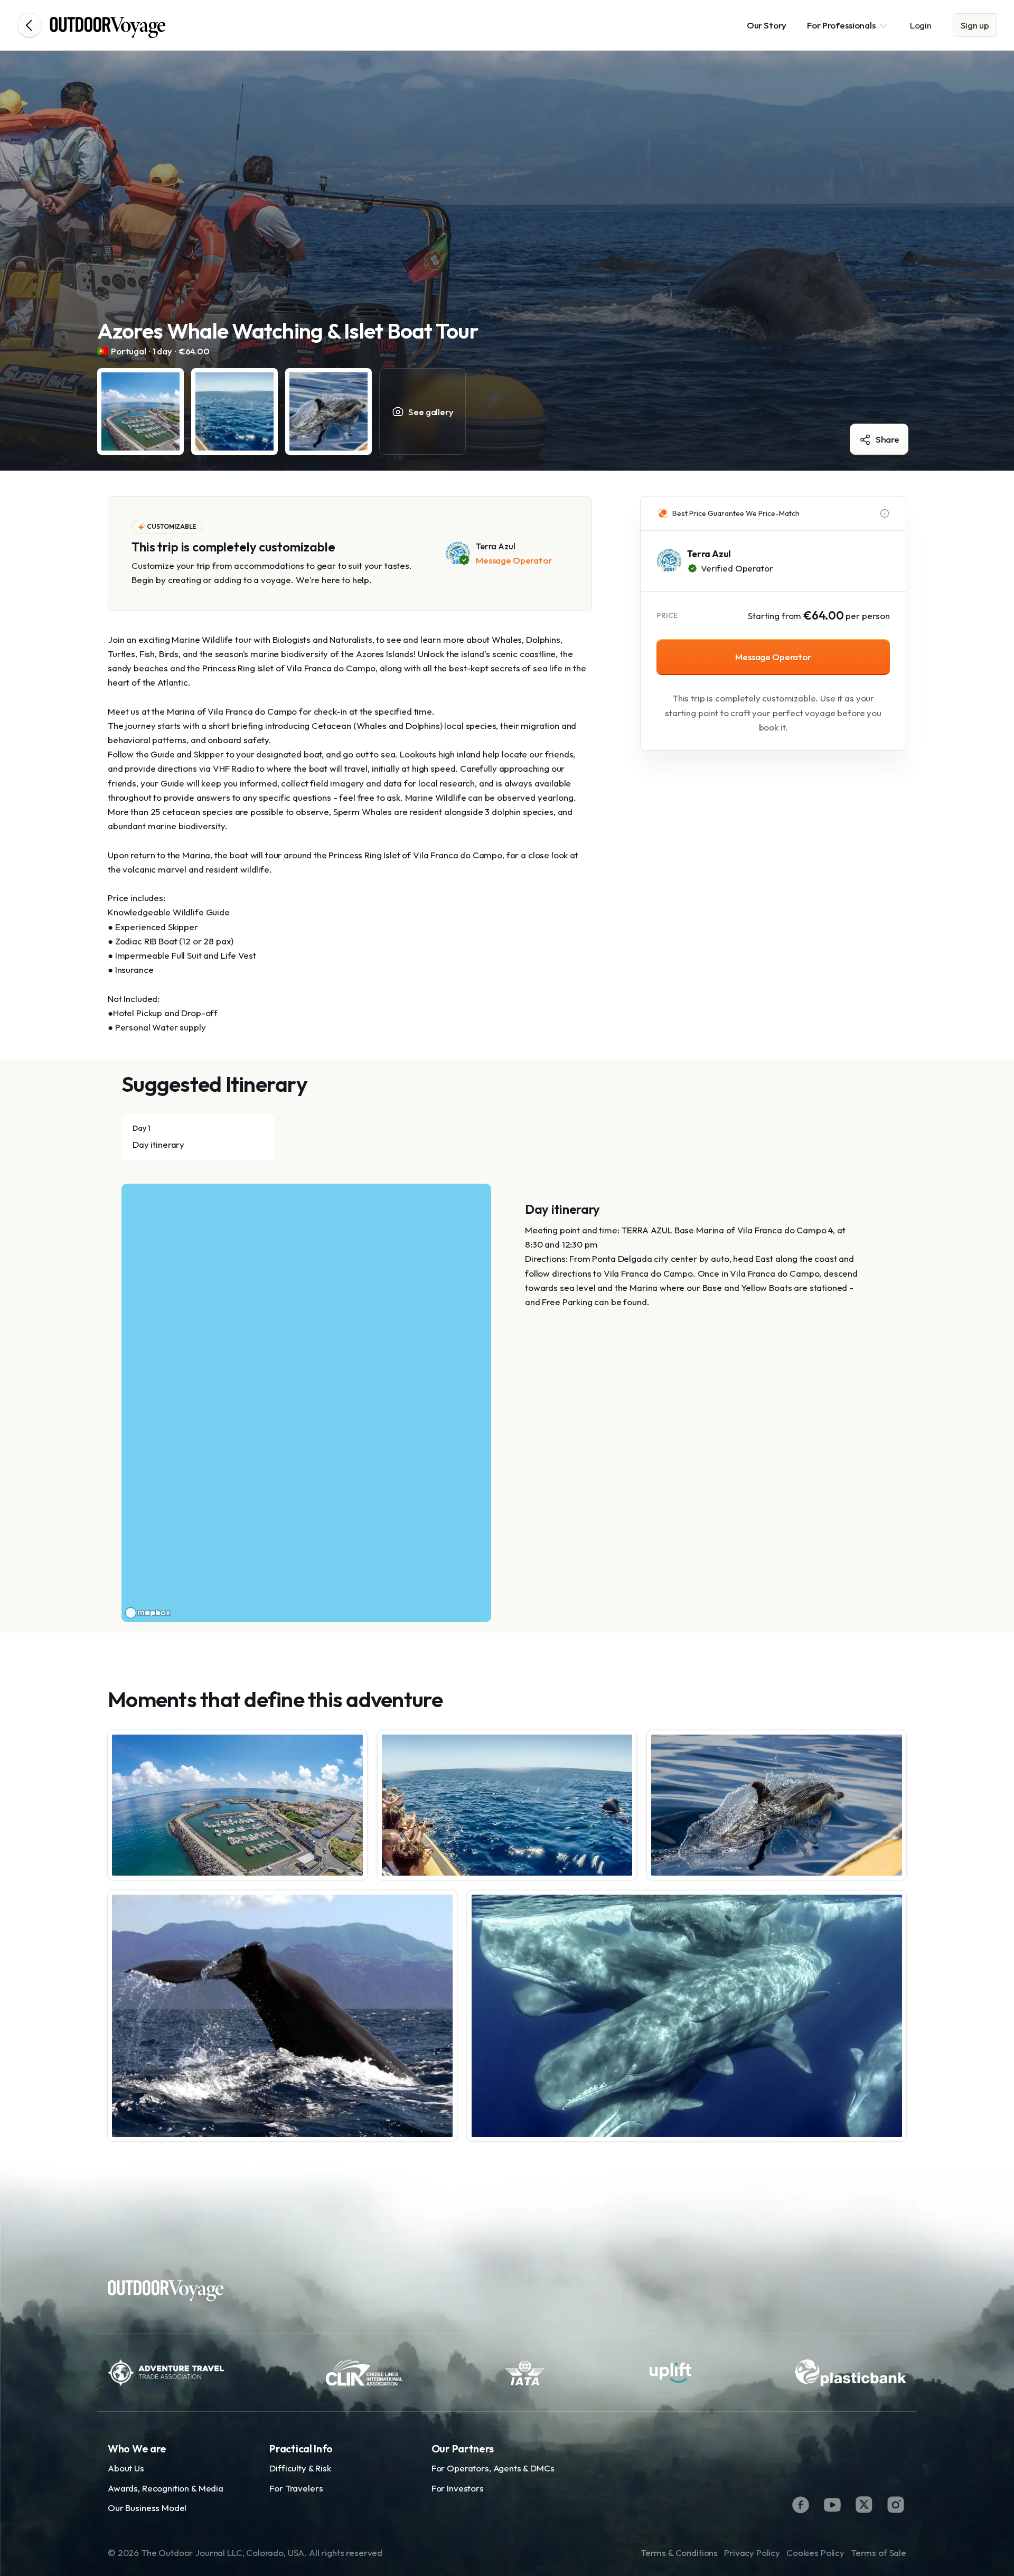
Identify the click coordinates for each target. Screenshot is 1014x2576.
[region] (306, 1403)
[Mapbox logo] (148, 1613)
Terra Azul (709, 554)
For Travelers (296, 2488)
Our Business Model (147, 2508)
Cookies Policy (815, 2552)
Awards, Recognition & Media (166, 2488)
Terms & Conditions (679, 2552)
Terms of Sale (879, 2552)
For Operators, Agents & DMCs (493, 2468)
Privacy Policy (752, 2552)
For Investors (458, 2488)
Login (921, 25)
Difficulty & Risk (300, 2468)
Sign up (975, 25)
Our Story (767, 25)
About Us (126, 2468)
